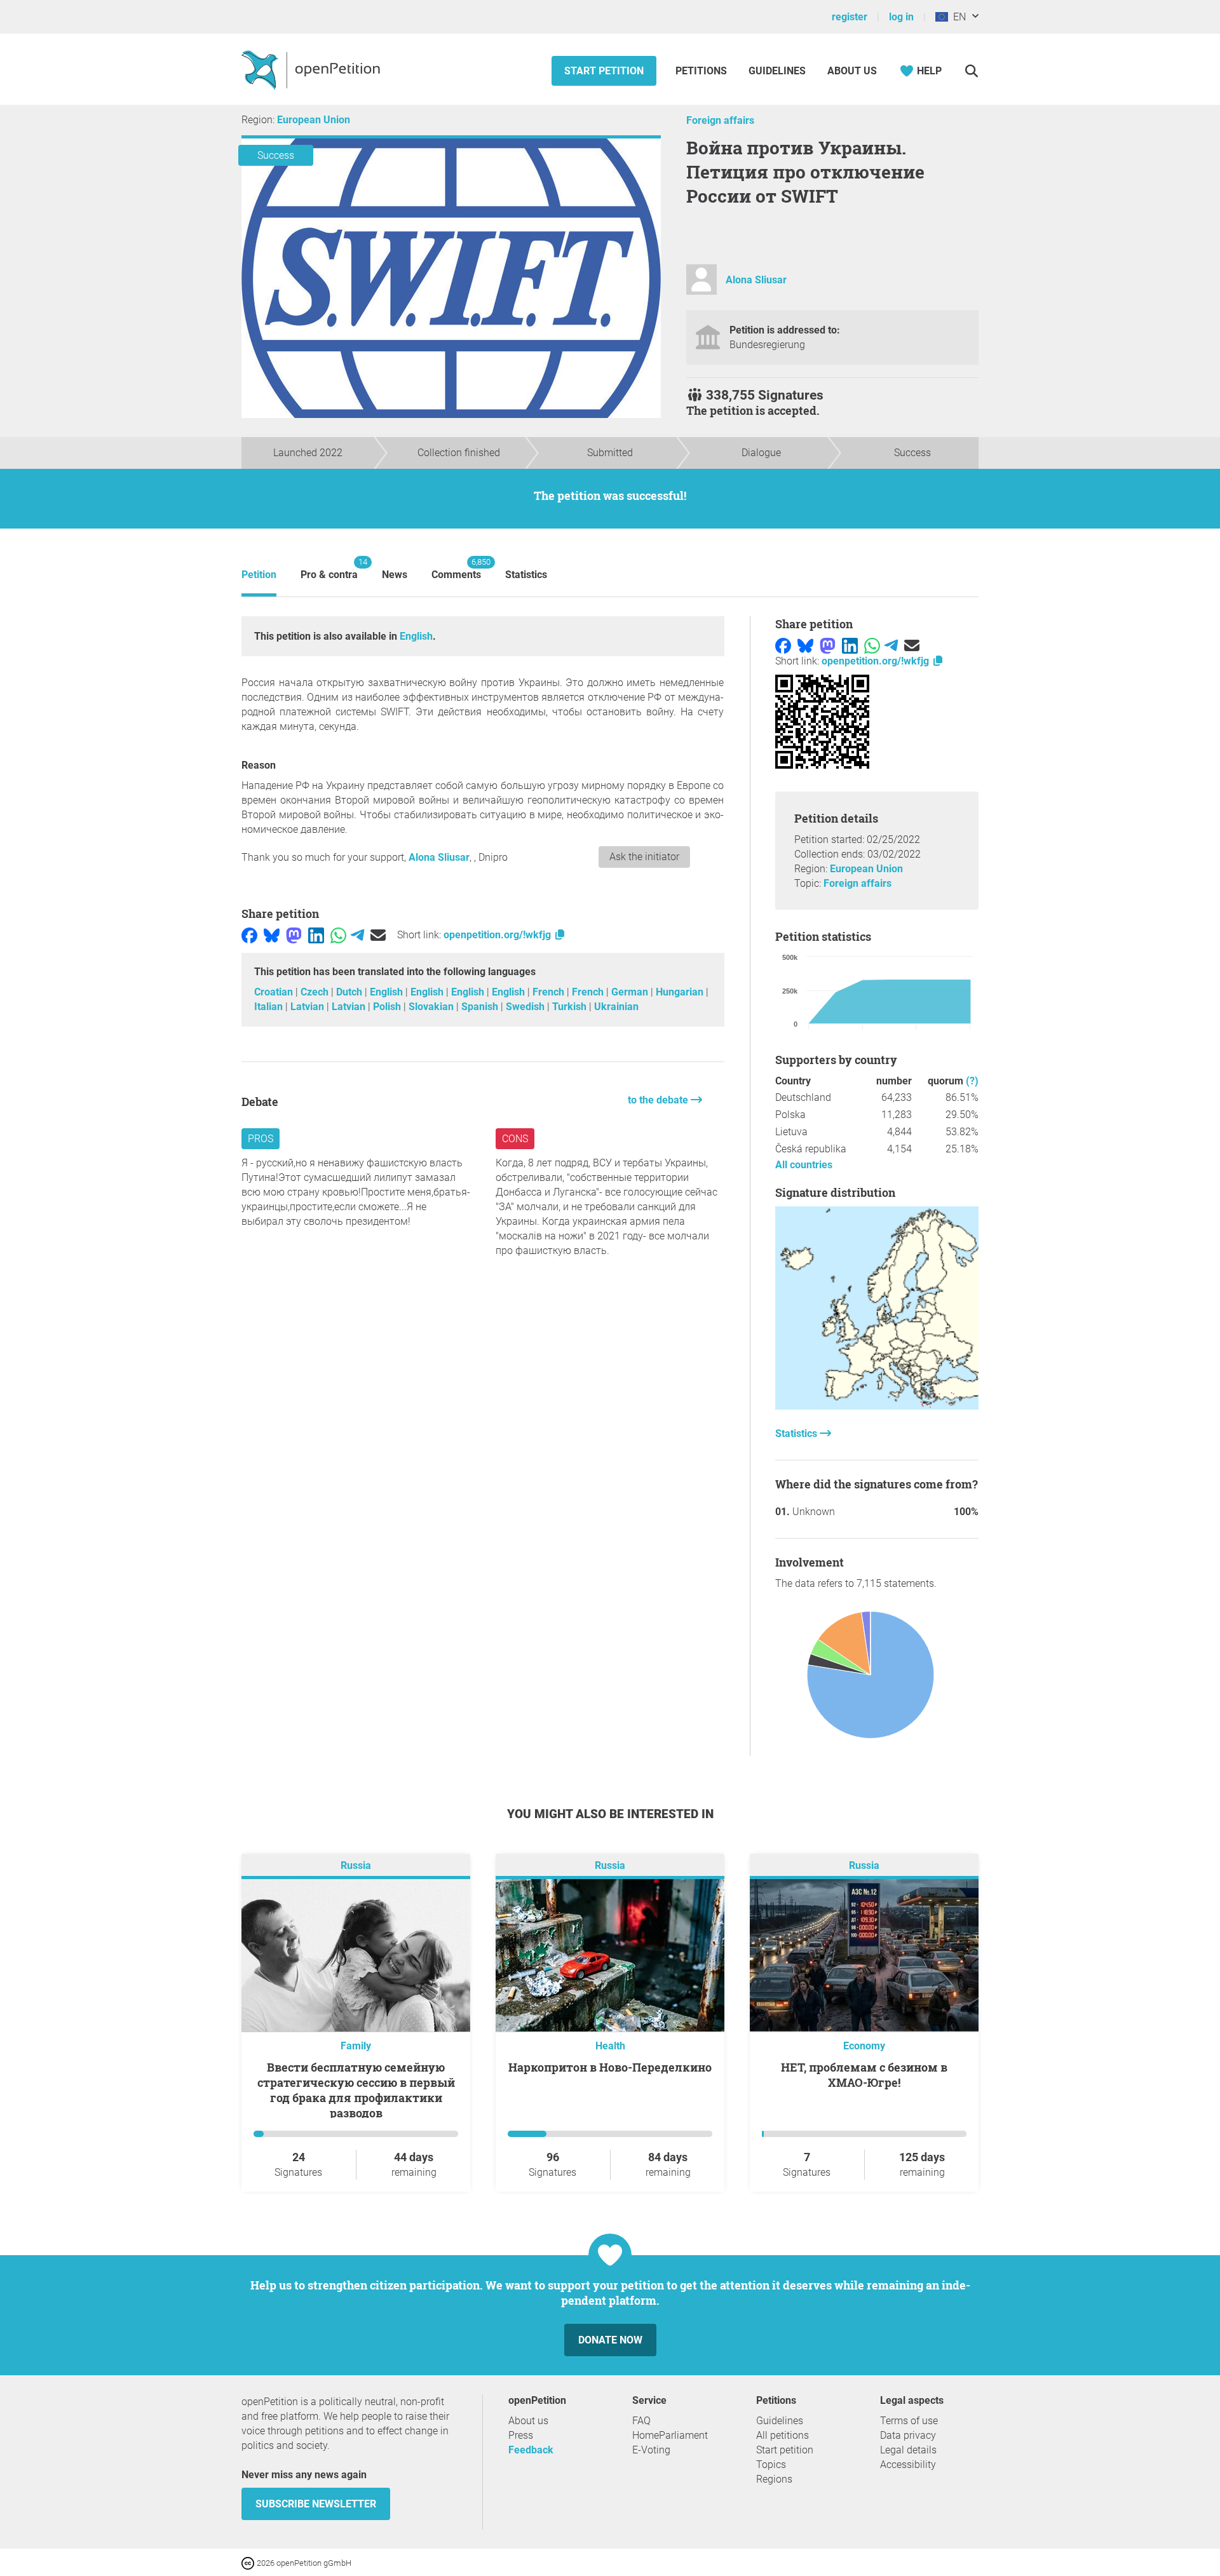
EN (957, 17)
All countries (804, 1165)
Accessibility (908, 2465)
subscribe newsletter (316, 2504)
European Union (314, 120)
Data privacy (908, 2435)
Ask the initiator (644, 857)
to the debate (659, 1100)
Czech (316, 992)
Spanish (481, 1007)
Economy (864, 2046)
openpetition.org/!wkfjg (498, 935)
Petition (259, 575)
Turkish (571, 1007)
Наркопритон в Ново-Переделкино (610, 2067)
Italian (270, 1007)
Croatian (275, 992)
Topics (771, 2465)
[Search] (971, 71)
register (850, 17)
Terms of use (909, 2421)
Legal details (908, 2450)
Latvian (308, 1007)
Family (356, 2046)
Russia (356, 1866)
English (416, 636)
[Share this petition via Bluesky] (272, 935)
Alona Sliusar (756, 280)
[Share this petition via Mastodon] (294, 935)
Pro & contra (329, 569)
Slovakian (432, 1007)
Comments (456, 569)
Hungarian (681, 992)
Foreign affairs (720, 120)
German (631, 992)
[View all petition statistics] (877, 1406)
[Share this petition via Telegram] (357, 935)
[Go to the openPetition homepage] (312, 69)
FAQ (641, 2421)
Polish (388, 1007)
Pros (261, 1139)
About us (852, 71)
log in (901, 17)
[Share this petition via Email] (378, 935)
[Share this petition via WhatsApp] (338, 935)
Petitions (702, 71)
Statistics (526, 575)
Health (610, 2046)
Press (521, 2435)
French (550, 992)
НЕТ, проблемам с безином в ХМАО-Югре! (864, 2075)
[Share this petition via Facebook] (249, 935)
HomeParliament (670, 2435)
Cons (515, 1139)
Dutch (350, 992)
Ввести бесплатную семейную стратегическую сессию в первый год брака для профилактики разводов (356, 2090)
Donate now (610, 2340)
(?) (972, 1081)
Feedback (531, 2450)
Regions (774, 2479)
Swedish (526, 1007)
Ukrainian (616, 1007)
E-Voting (651, 2450)
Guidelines (777, 71)
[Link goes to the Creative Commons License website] (249, 2562)
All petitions (783, 2435)
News (395, 575)
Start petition (604, 71)
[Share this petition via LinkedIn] (316, 935)
